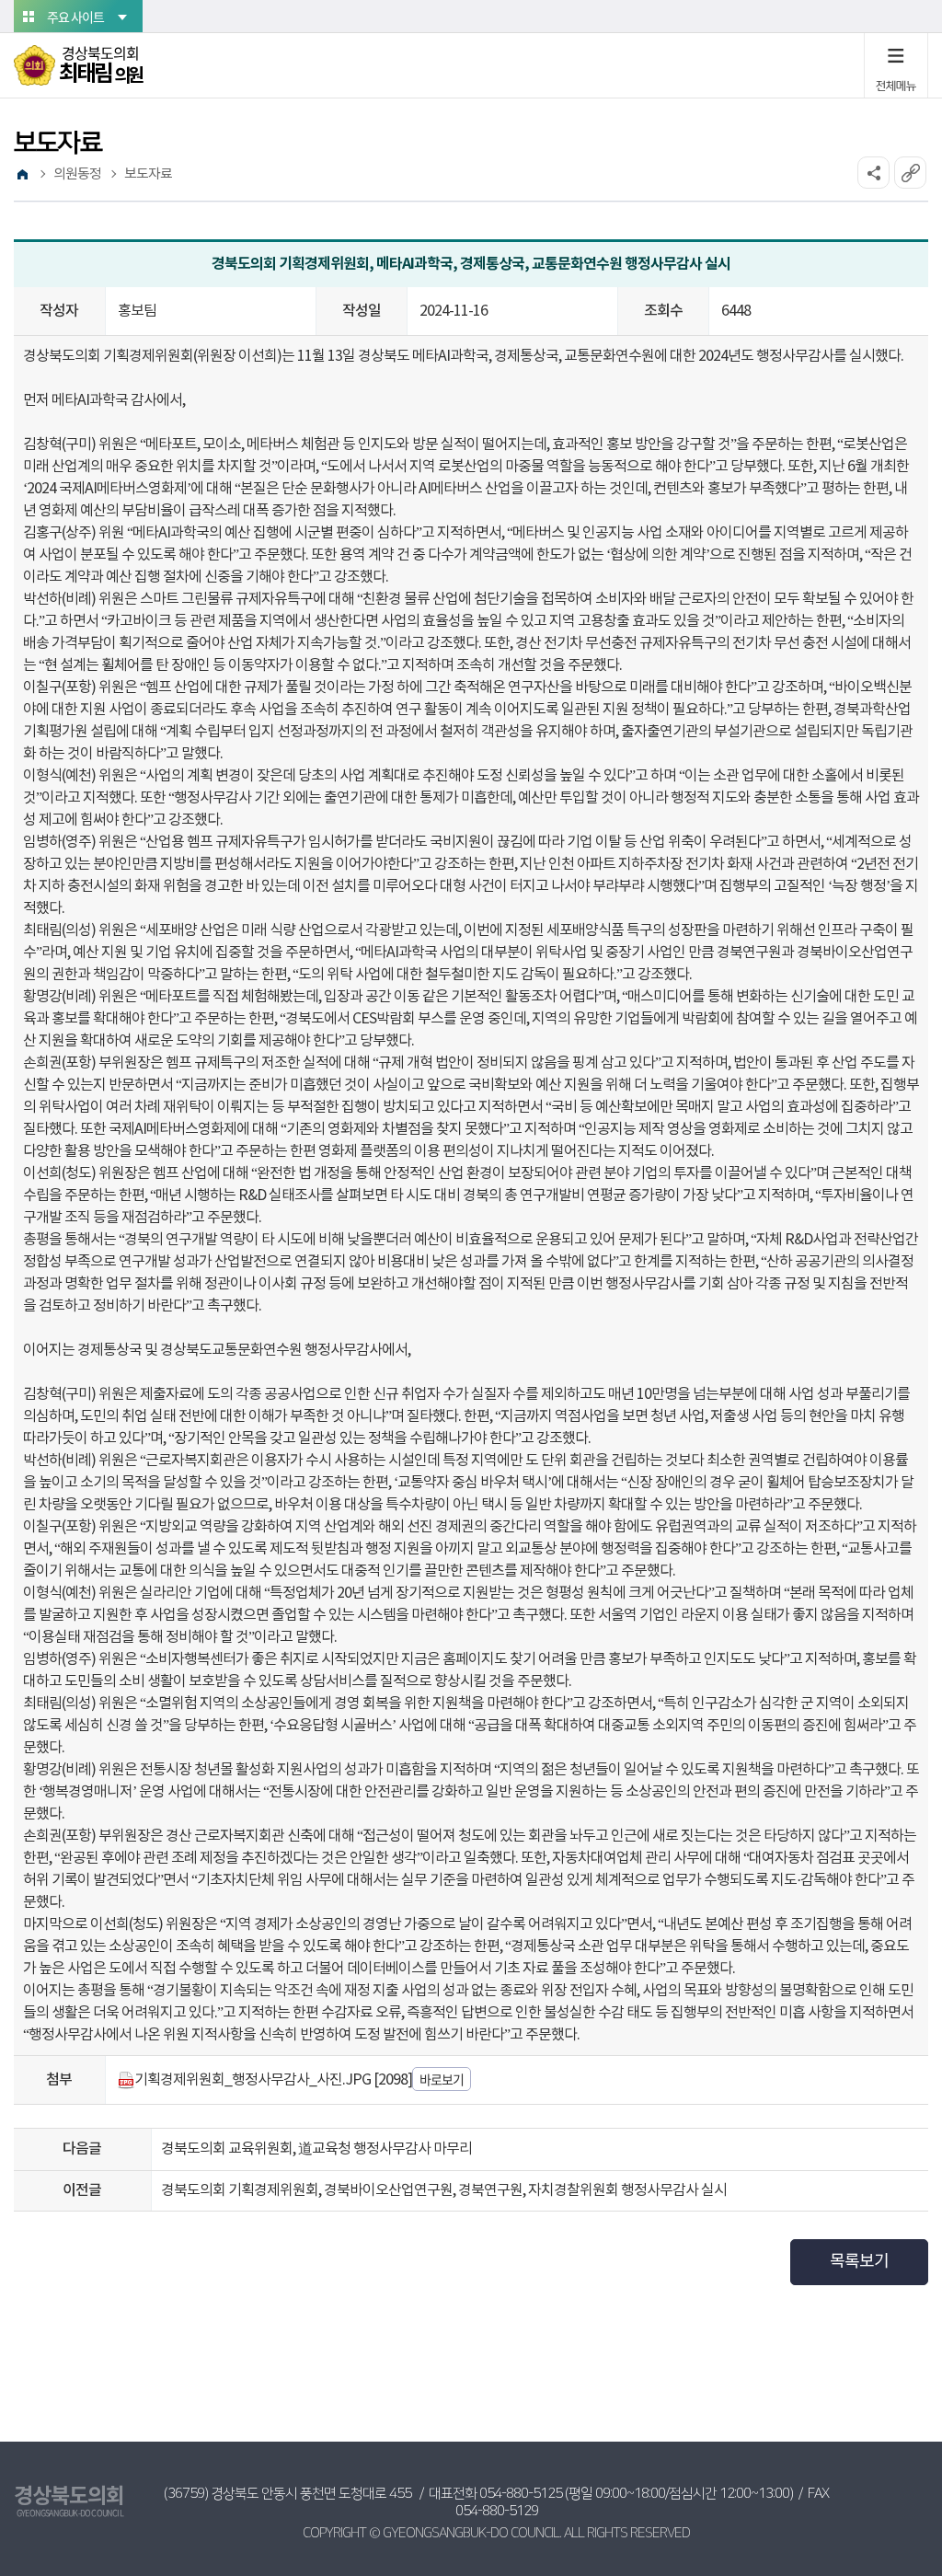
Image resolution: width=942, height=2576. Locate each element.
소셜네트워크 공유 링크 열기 (873, 173)
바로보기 (442, 2079)
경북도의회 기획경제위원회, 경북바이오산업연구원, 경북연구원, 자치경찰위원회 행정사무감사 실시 (444, 2190)
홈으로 (22, 175)
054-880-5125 (521, 2494)
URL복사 (910, 173)
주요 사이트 (75, 17)
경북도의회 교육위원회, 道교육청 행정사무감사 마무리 (316, 2149)
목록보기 (859, 2262)
